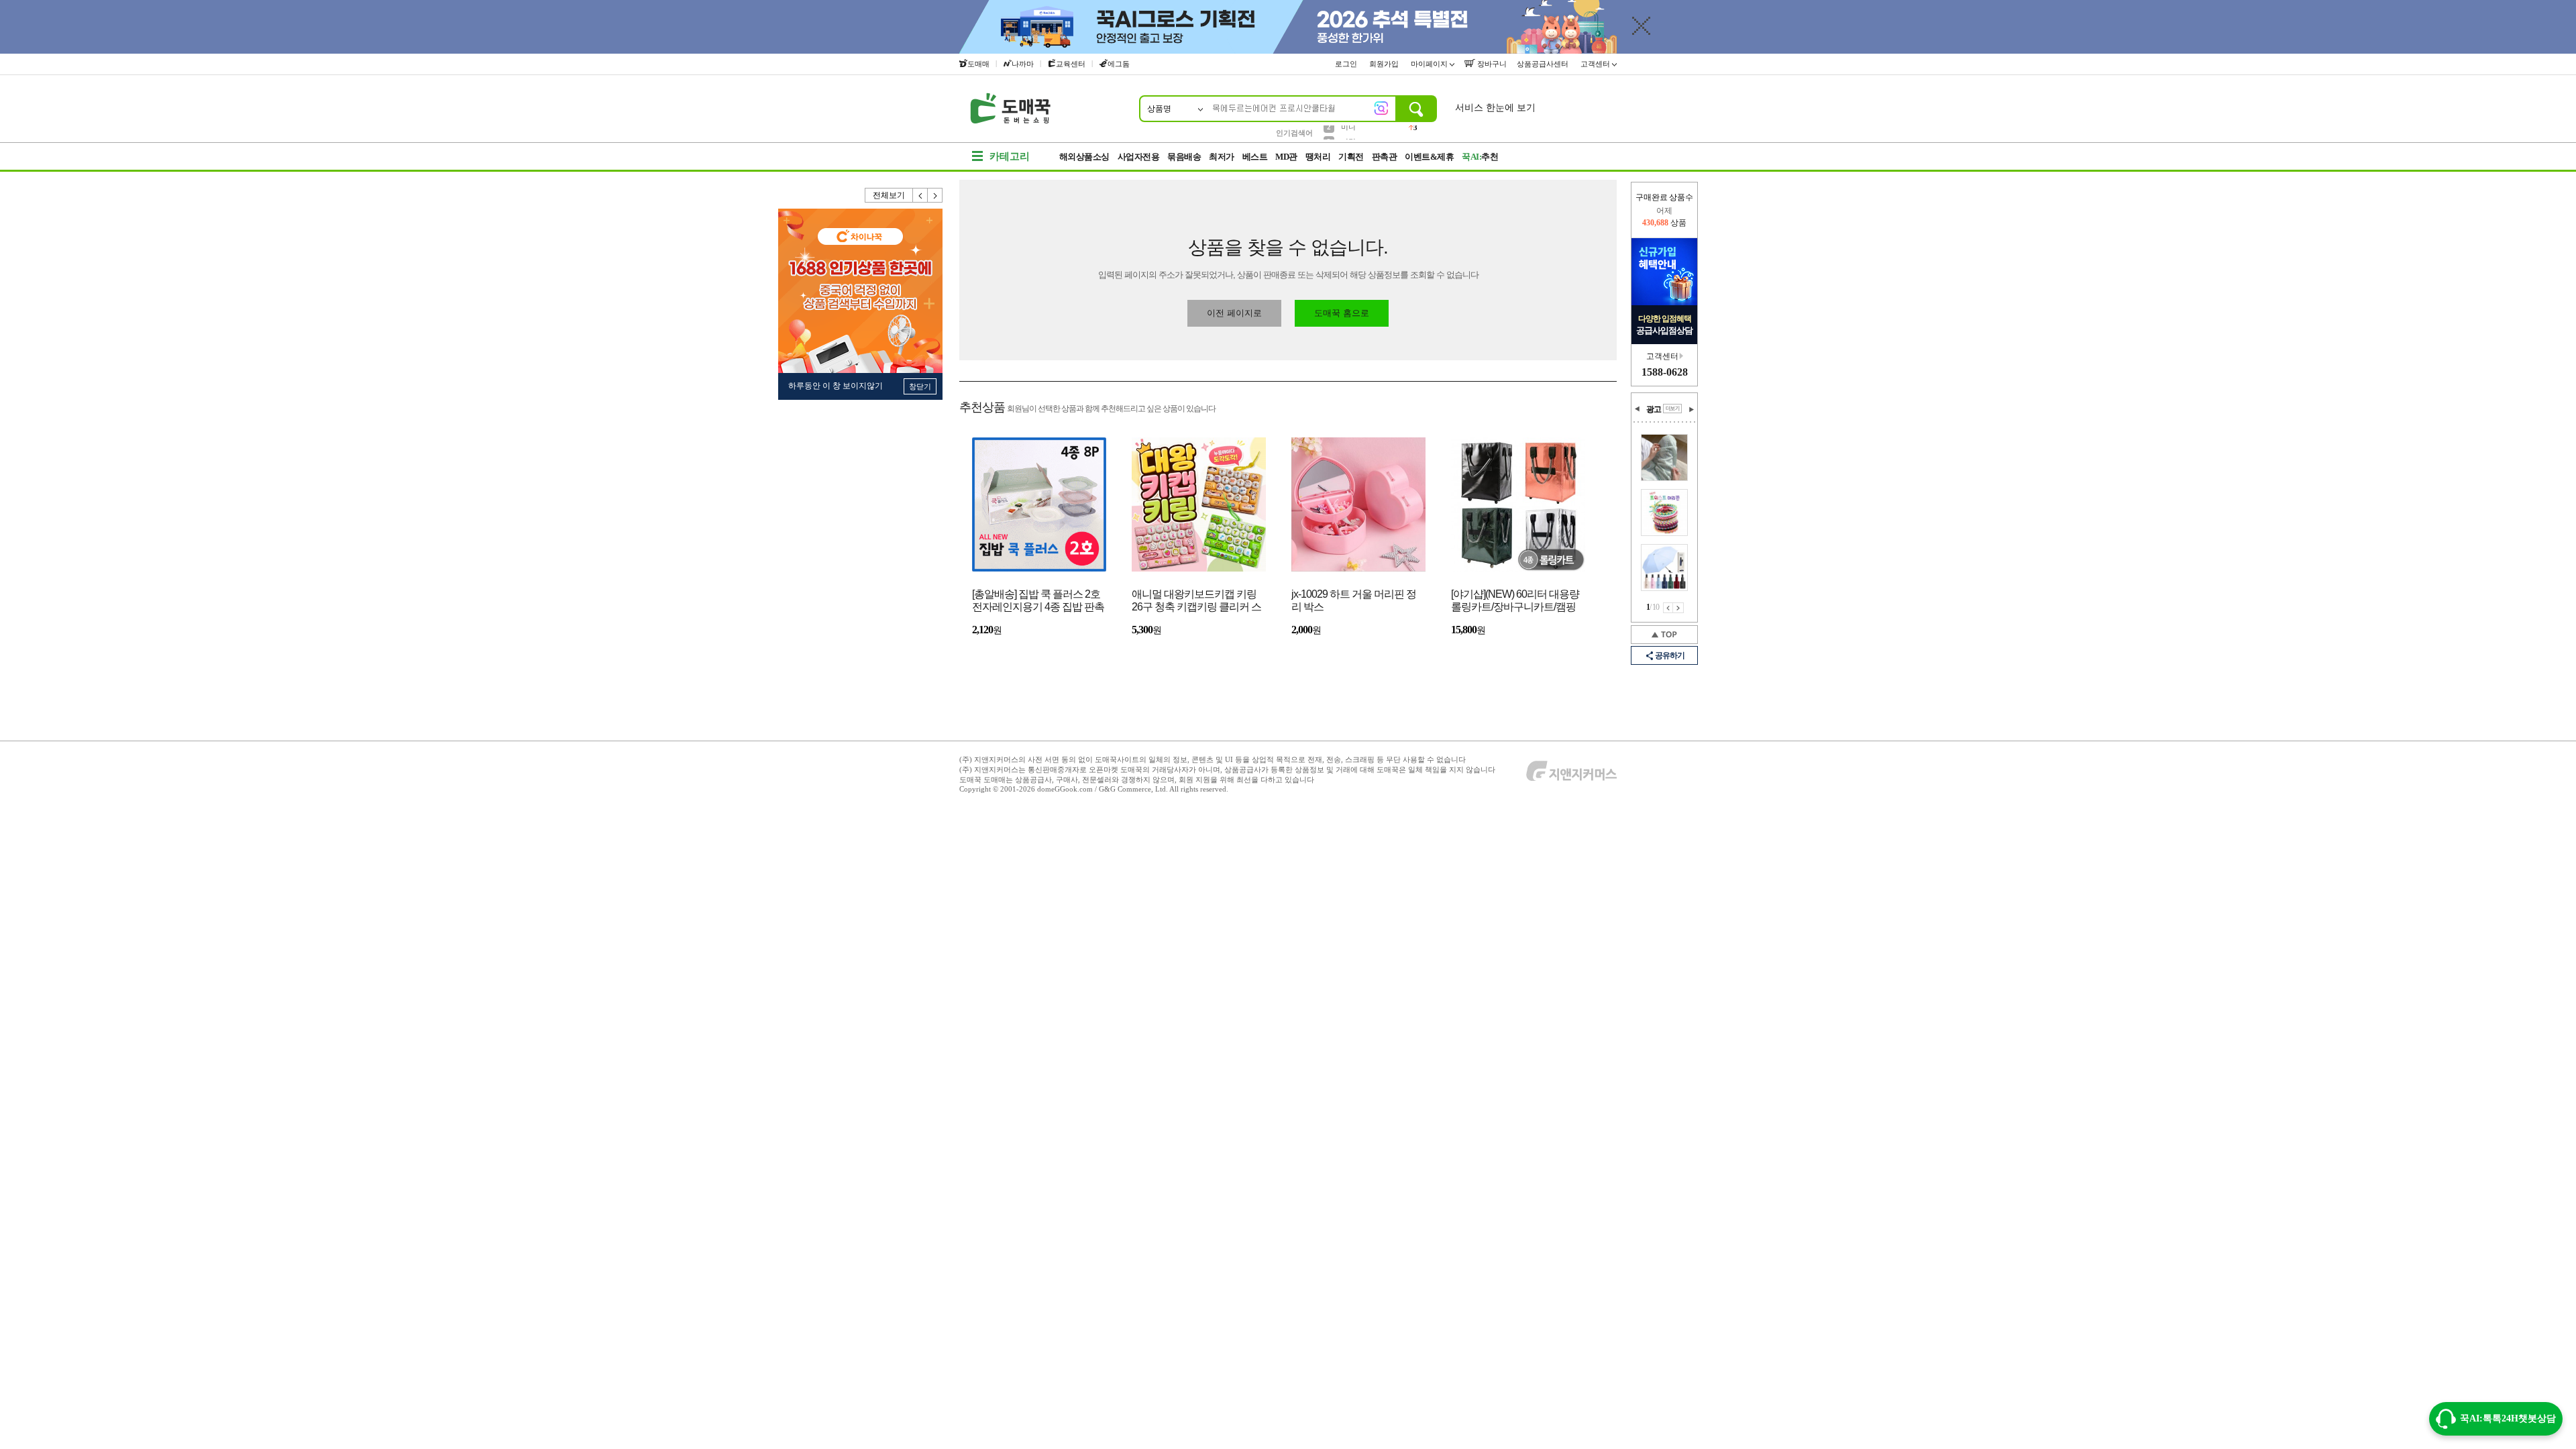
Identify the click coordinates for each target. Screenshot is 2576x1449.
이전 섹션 (1638, 409)
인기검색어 (1294, 133)
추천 (1480, 157)
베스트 (1255, 157)
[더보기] (1672, 409)
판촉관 (1385, 157)
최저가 (1222, 157)
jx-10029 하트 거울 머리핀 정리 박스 (1354, 600)
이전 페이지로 (1234, 313)
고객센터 (1596, 64)
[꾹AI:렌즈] (1381, 108)
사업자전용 (1139, 157)
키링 (1348, 132)
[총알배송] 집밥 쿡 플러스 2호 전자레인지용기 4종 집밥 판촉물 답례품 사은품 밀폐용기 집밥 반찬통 (1038, 601)
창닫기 (920, 386)
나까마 (1023, 64)
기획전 (1351, 157)
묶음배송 (1184, 157)
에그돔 (1119, 64)
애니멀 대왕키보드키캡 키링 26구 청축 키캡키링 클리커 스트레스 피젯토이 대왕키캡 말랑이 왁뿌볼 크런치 (1196, 601)
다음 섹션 (1691, 409)
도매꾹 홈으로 (1342, 313)
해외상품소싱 (1084, 157)
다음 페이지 (1678, 608)
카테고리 (1010, 156)
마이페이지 (1430, 64)
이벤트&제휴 (1429, 157)
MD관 (1286, 157)
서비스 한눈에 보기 (1495, 108)
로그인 (1347, 64)
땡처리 (1318, 157)
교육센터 (1071, 64)
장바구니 (1491, 64)
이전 (920, 195)
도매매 (978, 64)
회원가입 (1385, 64)
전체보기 (889, 195)
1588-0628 (1665, 372)
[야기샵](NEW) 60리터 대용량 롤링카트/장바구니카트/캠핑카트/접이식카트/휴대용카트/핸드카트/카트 (1515, 601)
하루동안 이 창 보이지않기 (836, 386)
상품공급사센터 (1544, 64)
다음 (935, 195)
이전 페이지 (1668, 608)
